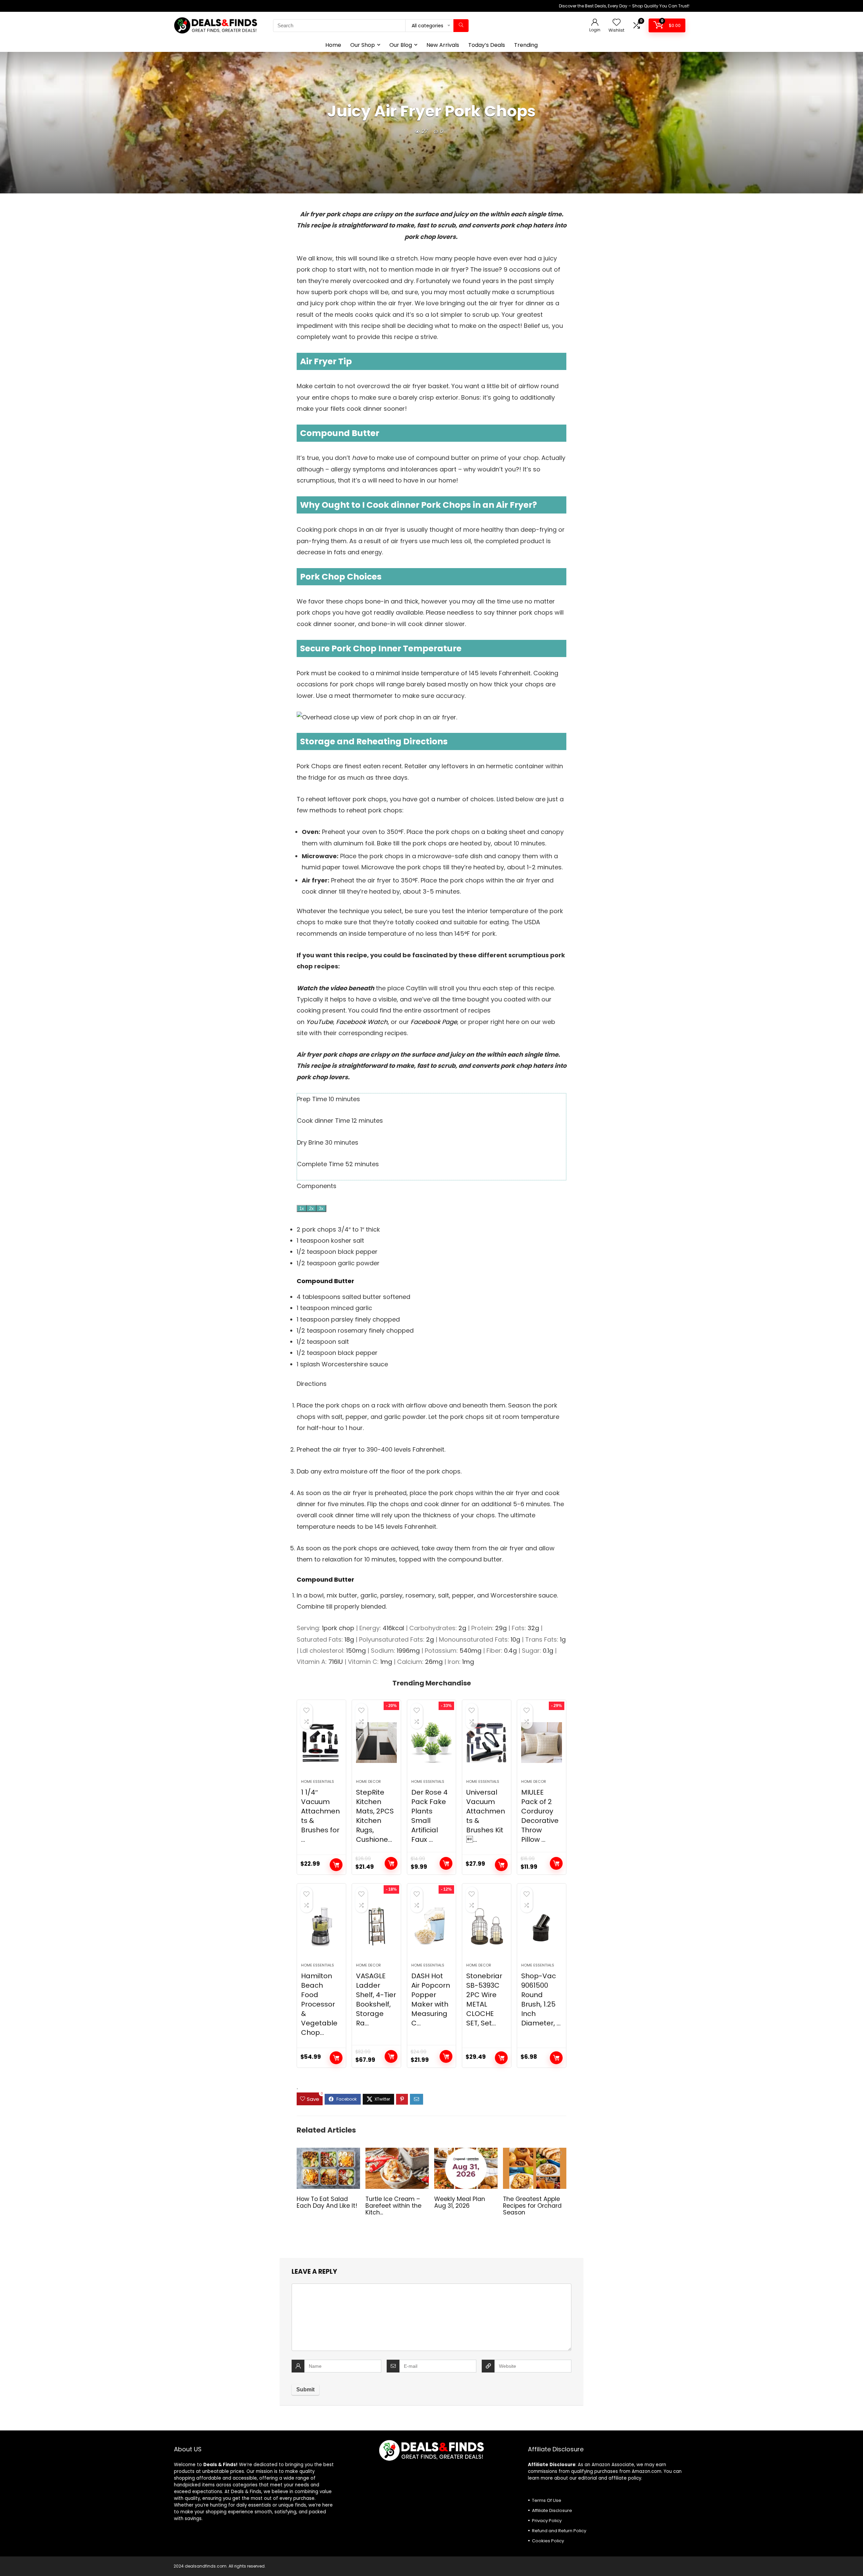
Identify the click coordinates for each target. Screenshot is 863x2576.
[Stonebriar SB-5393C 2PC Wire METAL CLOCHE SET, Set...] (487, 1926)
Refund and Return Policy (559, 2531)
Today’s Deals (487, 45)
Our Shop (363, 45)
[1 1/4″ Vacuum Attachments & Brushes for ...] (321, 1743)
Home (333, 45)
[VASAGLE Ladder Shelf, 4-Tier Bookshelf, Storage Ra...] (376, 1926)
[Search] (461, 26)
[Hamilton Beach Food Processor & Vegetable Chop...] (321, 1926)
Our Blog (401, 45)
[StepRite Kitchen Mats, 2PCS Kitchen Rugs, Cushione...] (376, 1743)
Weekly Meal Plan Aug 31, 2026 (460, 2202)
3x (321, 1208)
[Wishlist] (617, 23)
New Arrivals (443, 45)
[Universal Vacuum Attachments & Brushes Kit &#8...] (487, 1743)
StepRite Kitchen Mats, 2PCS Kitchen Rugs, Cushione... (375, 1816)
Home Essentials (318, 1781)
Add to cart (336, 1865)
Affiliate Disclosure (552, 2510)
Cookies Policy (548, 2541)
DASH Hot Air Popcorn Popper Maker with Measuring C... (431, 1999)
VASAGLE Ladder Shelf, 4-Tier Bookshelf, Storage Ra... (376, 1999)
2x (311, 1208)
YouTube (320, 1022)
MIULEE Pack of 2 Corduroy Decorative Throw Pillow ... (540, 1816)
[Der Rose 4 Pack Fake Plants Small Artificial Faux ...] (432, 1743)
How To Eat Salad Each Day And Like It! (327, 2202)
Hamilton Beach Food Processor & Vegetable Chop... (319, 2004)
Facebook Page (434, 1022)
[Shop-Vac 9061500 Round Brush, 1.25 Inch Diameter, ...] (542, 1926)
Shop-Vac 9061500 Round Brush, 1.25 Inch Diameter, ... (541, 1999)
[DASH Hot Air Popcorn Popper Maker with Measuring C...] (432, 1926)
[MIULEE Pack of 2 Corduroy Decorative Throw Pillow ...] (542, 1743)
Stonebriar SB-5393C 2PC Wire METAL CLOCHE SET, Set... (484, 1999)
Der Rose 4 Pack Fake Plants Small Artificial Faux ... (429, 1816)
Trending (526, 45)
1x (302, 1208)
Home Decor (368, 1781)
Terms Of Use (547, 2500)
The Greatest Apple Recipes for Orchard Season (532, 2206)
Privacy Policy (547, 2521)
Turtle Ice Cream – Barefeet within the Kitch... (393, 2206)
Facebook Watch (362, 1022)
